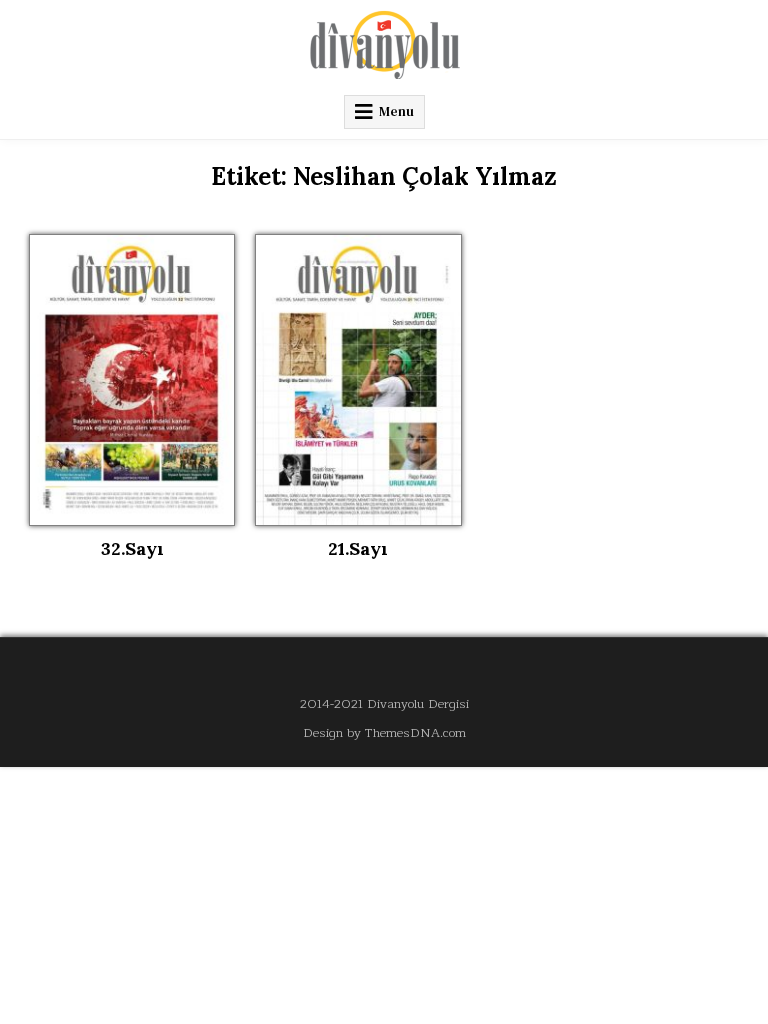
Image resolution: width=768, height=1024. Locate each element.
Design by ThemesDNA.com (384, 732)
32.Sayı (132, 548)
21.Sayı (358, 548)
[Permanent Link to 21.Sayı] (358, 380)
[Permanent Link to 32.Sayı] (132, 380)
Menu (396, 111)
